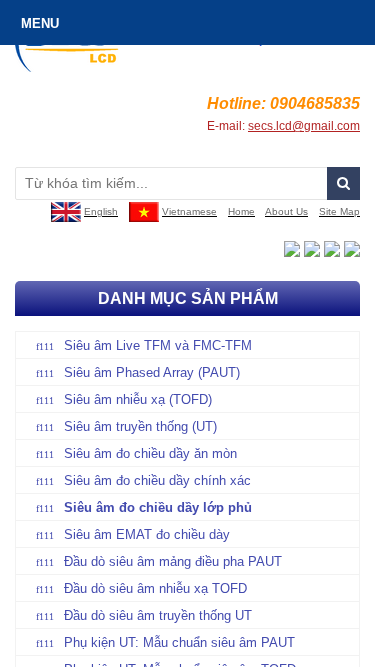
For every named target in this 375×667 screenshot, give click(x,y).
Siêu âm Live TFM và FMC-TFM (158, 345)
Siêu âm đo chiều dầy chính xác (157, 480)
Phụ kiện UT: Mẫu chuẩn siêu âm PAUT (179, 642)
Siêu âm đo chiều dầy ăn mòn (150, 453)
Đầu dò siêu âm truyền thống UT (158, 615)
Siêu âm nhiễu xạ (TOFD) (138, 399)
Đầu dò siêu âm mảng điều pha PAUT (173, 561)
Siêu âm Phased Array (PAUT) (152, 372)
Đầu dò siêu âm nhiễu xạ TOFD (155, 588)
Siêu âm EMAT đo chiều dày (147, 534)
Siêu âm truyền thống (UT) (140, 426)
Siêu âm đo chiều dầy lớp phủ (158, 507)
